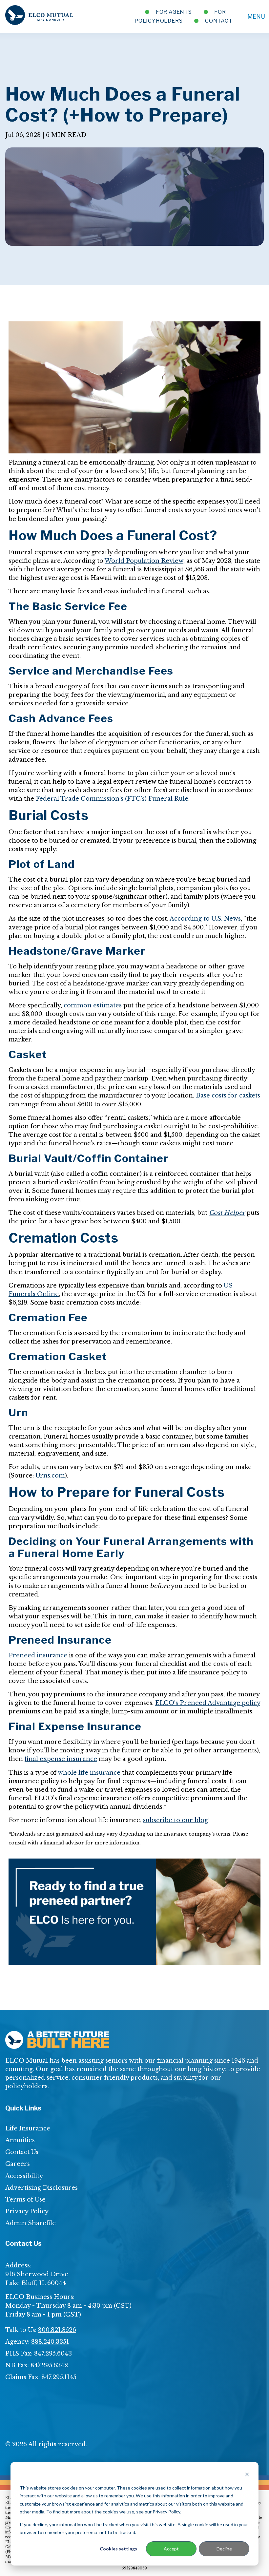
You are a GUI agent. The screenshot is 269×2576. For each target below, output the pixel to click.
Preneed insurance (38, 1655)
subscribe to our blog (176, 1820)
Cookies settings (118, 2549)
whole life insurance (89, 1773)
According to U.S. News (205, 919)
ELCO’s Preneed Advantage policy (208, 1703)
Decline (224, 2549)
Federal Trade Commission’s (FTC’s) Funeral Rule (112, 799)
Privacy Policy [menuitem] (27, 2211)
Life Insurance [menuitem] (28, 2128)
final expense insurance (61, 1759)
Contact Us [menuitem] (22, 2152)
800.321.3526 (57, 2330)
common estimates (93, 1005)
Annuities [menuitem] (20, 2140)
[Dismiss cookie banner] (247, 2475)
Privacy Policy (166, 2512)
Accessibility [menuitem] (24, 2176)
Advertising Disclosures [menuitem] (41, 2188)
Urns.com (50, 1476)
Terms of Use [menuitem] (25, 2200)
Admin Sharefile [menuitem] (31, 2223)
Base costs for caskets (228, 1096)
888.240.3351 (50, 2342)
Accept (171, 2549)
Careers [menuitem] (18, 2164)
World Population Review (144, 561)
